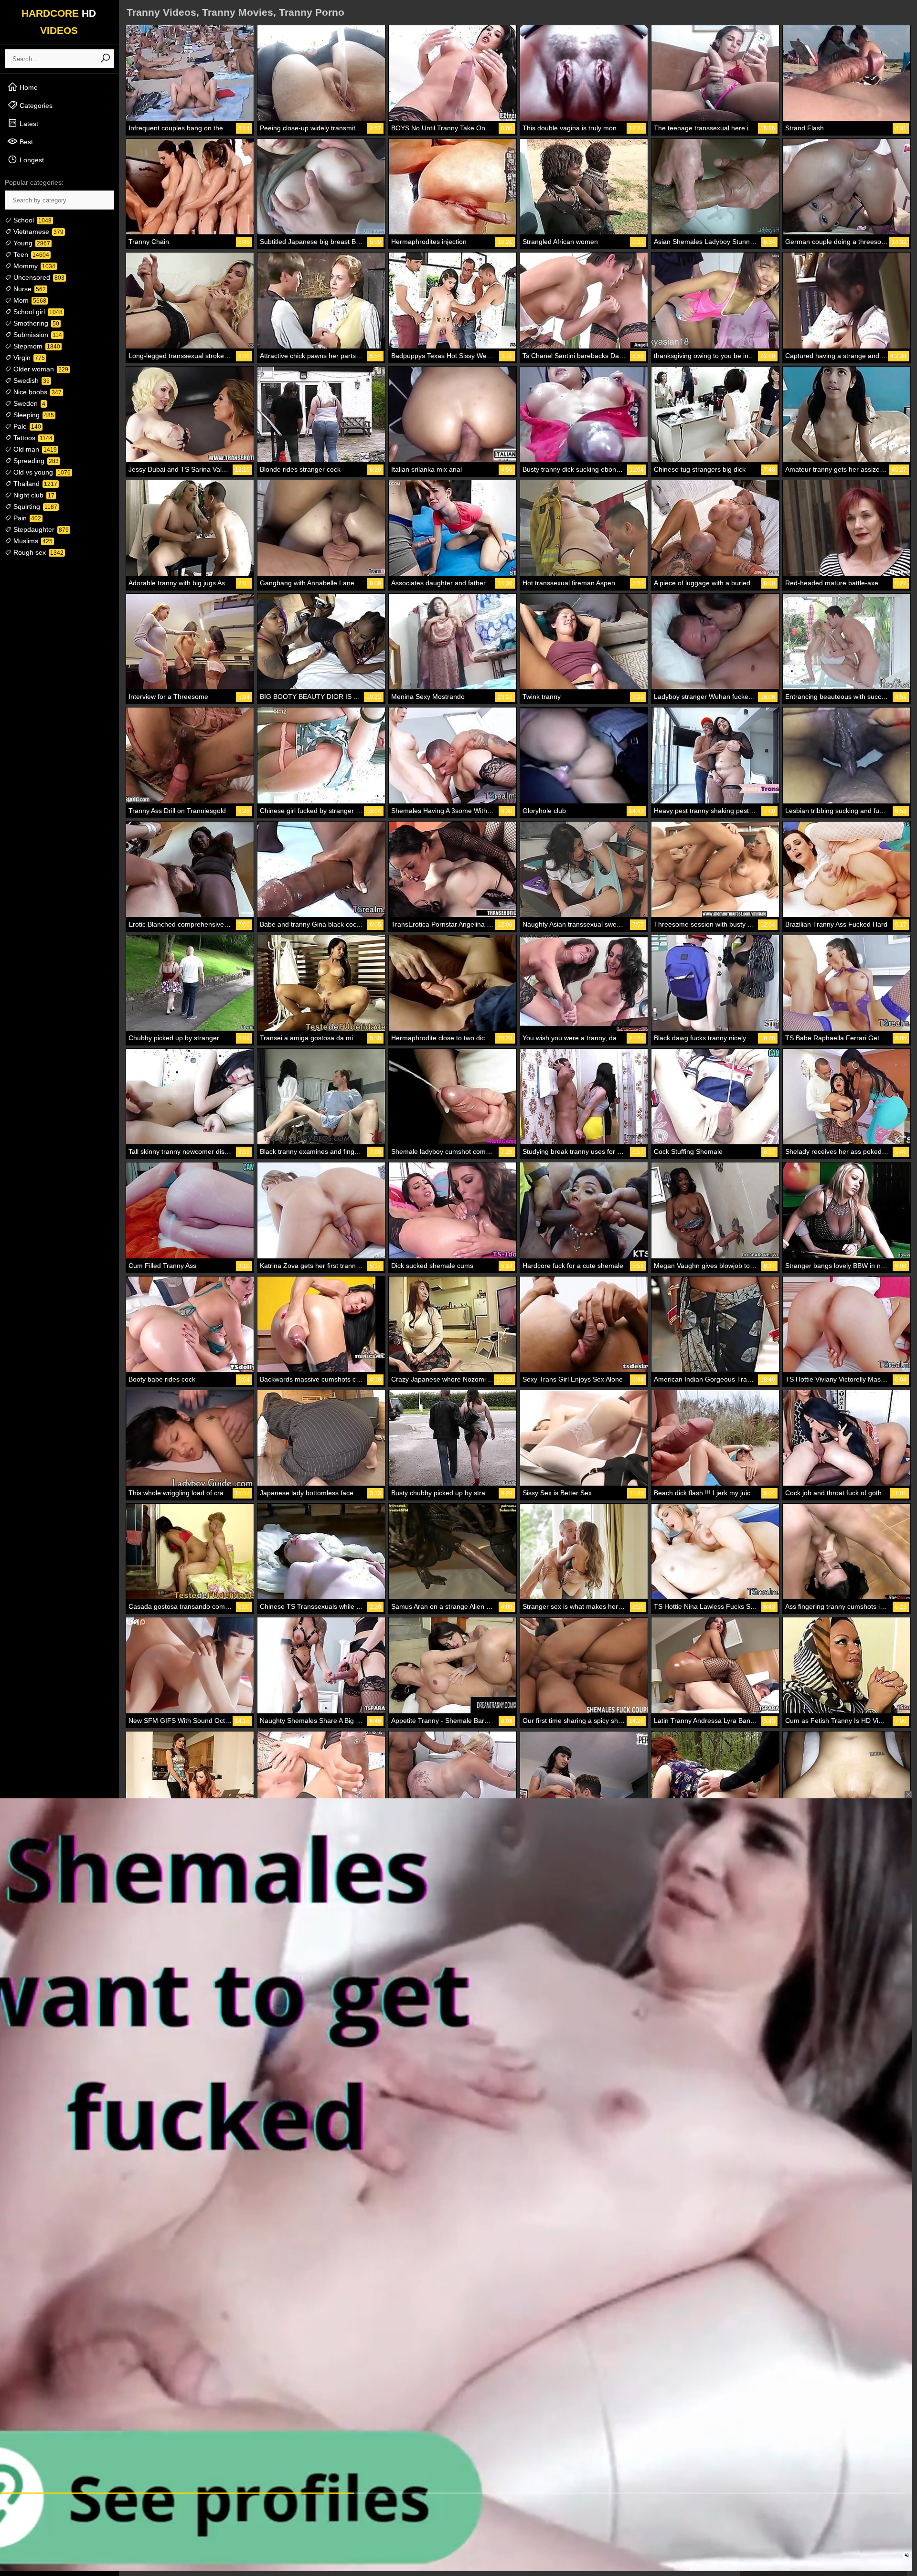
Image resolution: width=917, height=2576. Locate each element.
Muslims (32, 541)
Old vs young (41, 472)
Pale (26, 426)
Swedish (31, 380)
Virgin (28, 358)
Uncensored (38, 277)
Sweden (28, 403)
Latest (28, 124)
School (32, 220)
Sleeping (33, 415)
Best (25, 142)
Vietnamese (37, 232)
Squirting (34, 507)
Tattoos (32, 438)
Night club (33, 495)
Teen (30, 254)
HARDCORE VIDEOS (59, 22)
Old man (34, 449)
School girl (37, 312)
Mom (29, 300)
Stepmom (36, 346)
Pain (26, 518)
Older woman (40, 369)
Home (28, 87)
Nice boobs (37, 392)
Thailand (34, 484)
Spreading (35, 461)
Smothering (35, 323)
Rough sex (37, 552)
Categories (35, 106)
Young (31, 243)
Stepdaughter (40, 529)
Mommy (33, 266)
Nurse (29, 289)
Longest (31, 160)
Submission (37, 335)
